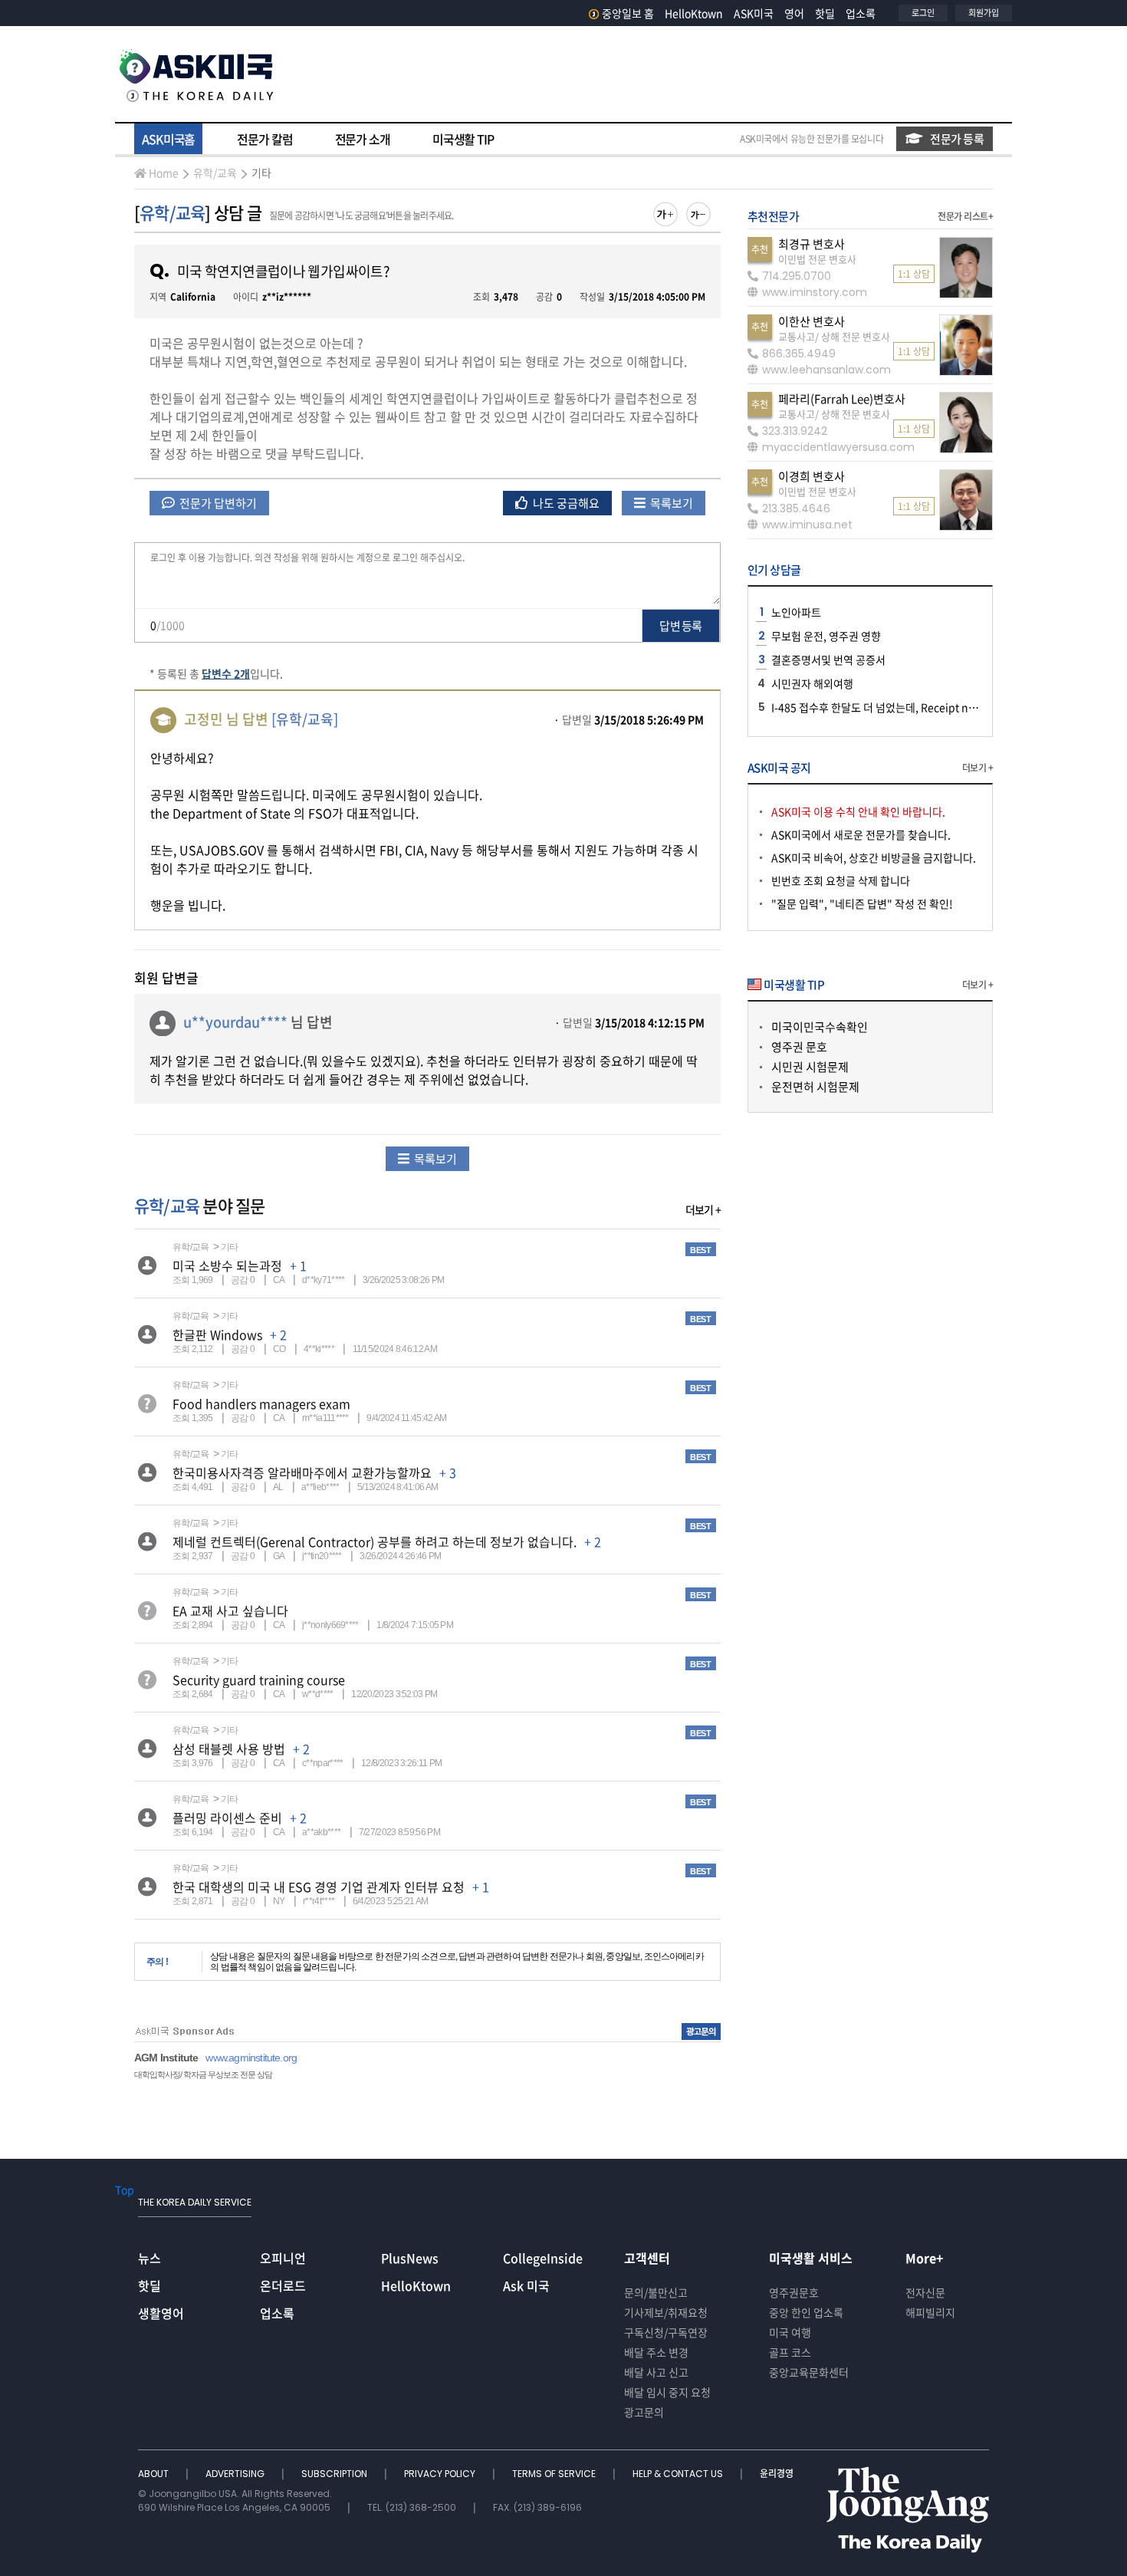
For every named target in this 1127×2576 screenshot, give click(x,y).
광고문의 (644, 2412)
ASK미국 (754, 13)
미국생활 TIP (463, 139)
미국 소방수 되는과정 (227, 1265)
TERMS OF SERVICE (555, 2474)
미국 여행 (790, 2332)
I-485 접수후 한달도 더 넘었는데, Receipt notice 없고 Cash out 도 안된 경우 (945, 707)
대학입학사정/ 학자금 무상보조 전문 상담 (203, 2074)
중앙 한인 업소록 (806, 2312)
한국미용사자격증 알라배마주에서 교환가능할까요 (302, 1472)
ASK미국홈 (168, 139)
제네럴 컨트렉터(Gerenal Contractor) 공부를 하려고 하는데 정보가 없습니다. (375, 1541)
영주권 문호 (799, 1047)
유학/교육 (215, 173)
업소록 (861, 13)
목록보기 (670, 503)
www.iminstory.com (815, 292)
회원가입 (984, 13)
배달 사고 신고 (656, 2372)
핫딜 (825, 13)
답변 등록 (680, 626)
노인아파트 (796, 612)
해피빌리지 (930, 2312)
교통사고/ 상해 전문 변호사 (834, 336)
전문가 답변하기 (217, 503)
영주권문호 (794, 2292)
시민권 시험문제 (810, 1067)
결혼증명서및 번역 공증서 (828, 660)
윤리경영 (777, 2474)
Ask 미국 (526, 2285)
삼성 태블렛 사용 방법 (229, 1749)
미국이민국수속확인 (820, 1027)
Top (125, 2189)
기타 (261, 173)
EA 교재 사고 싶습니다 (230, 1610)
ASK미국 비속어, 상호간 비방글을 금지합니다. (874, 857)
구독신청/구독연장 (666, 2332)
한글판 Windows (217, 1334)
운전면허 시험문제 (815, 1087)
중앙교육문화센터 (809, 2372)
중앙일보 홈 (628, 13)
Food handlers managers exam (261, 1403)
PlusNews (410, 2258)
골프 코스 (790, 2352)
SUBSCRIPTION (335, 2474)
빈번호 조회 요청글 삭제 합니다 (841, 880)
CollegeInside (543, 2258)
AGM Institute (166, 2058)
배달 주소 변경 (656, 2352)
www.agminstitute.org (251, 2058)
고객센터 (647, 2258)
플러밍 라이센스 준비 (227, 1818)
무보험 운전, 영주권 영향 (826, 636)
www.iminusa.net (807, 525)
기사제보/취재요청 (666, 2312)
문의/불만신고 (656, 2292)
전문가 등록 (957, 139)
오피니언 (283, 2258)
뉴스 (149, 2258)
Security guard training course (259, 1679)
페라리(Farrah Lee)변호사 (842, 399)
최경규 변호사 (812, 244)
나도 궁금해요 (565, 503)
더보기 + (703, 1209)
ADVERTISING (236, 2474)
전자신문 (925, 2292)
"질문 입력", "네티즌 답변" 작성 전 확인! (862, 903)
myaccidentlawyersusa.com (838, 447)
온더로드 (283, 2285)
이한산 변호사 (812, 321)
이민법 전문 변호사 (817, 259)
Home (164, 173)
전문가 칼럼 (264, 139)
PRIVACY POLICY (441, 2474)
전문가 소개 (363, 139)
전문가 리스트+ (965, 216)
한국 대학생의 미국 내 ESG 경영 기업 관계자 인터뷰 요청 (319, 1887)
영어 (794, 13)
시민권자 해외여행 (812, 683)
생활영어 (161, 2313)
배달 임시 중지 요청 (667, 2392)
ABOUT (154, 2474)
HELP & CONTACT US (679, 2474)
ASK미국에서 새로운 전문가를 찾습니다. (861, 834)
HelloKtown (694, 13)
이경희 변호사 (812, 476)
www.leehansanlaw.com (826, 370)
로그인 (923, 13)
